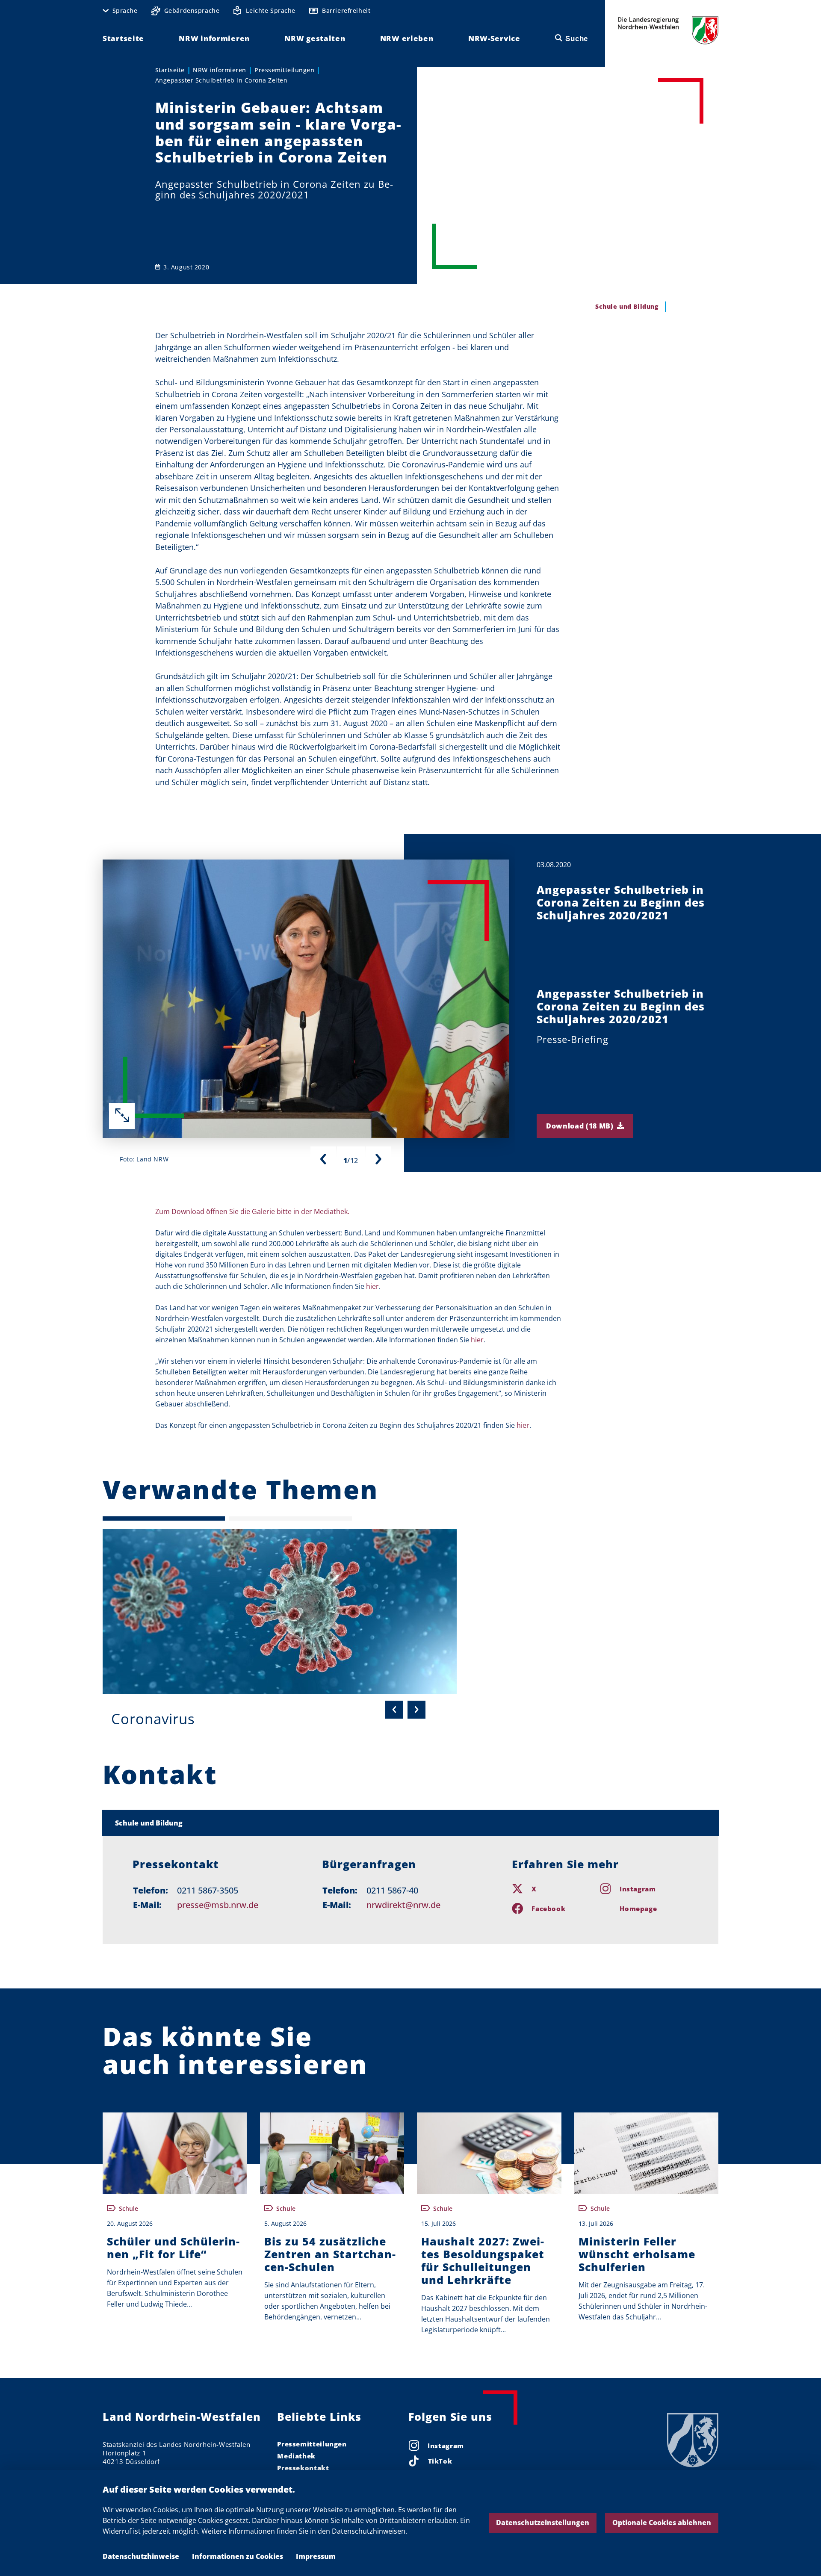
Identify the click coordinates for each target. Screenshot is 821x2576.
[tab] (411, 1823)
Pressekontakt (303, 2468)
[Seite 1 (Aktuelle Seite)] (164, 1518)
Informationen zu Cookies (238, 2556)
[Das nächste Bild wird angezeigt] (378, 1159)
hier (372, 1286)
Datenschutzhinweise (141, 2556)
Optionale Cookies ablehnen (662, 2523)
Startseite (170, 70)
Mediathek (296, 2456)
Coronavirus (153, 1719)
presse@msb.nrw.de (218, 1905)
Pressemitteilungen (284, 70)
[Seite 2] (290, 1518)
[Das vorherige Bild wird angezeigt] (323, 1159)
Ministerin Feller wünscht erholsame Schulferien (637, 2254)
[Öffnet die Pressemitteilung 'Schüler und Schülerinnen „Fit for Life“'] (175, 2153)
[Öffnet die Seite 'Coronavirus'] (280, 1612)
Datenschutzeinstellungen (543, 2523)
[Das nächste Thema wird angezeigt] (416, 1710)
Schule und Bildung (149, 1823)
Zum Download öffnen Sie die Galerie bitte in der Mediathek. (252, 1211)
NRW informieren (220, 70)
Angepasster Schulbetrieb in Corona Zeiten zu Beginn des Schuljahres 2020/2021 (621, 902)
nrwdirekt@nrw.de (403, 1905)
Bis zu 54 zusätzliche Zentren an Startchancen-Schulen (330, 2254)
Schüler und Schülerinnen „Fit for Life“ (173, 2248)
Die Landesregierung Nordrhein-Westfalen (668, 30)
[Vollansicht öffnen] (122, 1116)
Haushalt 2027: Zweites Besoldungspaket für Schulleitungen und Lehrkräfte (483, 2260)
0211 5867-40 (392, 1890)
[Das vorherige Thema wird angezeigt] (394, 1710)
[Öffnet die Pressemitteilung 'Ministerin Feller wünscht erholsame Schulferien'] (647, 2153)
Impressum (316, 2556)
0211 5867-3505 (208, 1890)
